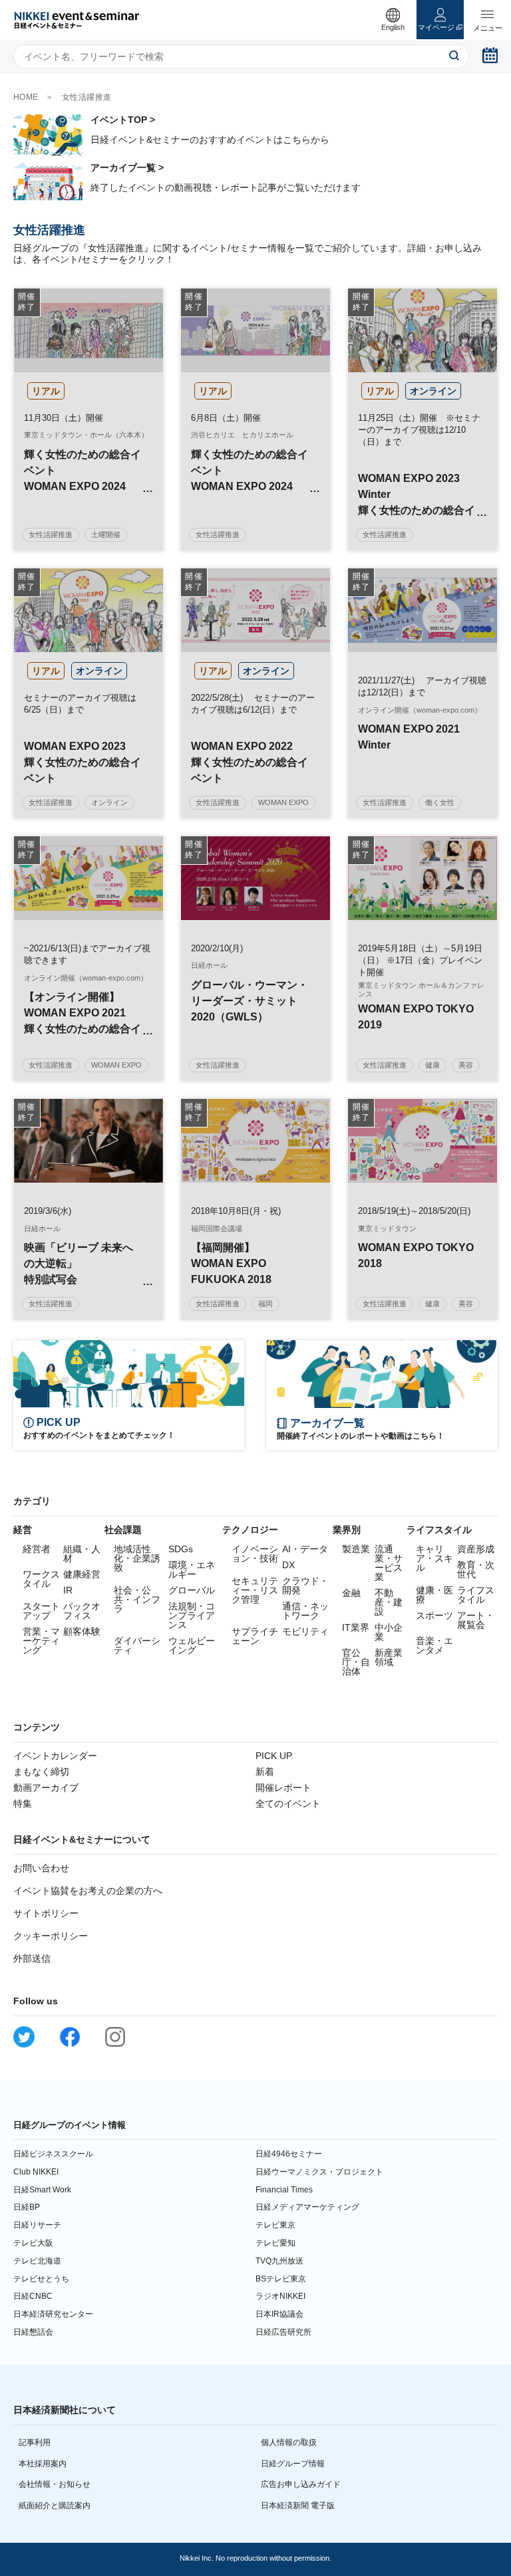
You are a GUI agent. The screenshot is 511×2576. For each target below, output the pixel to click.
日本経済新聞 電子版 (298, 2506)
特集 (23, 1804)
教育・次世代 (476, 1570)
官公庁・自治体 (356, 1662)
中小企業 (389, 1632)
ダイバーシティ (137, 1645)
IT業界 (356, 1627)
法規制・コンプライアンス (192, 1615)
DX (288, 1565)
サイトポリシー (46, 1913)
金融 (351, 1593)
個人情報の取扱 (289, 2442)
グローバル (192, 1590)
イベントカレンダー (55, 1756)
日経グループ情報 (293, 2464)
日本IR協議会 (279, 2314)
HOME (26, 97)
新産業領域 (389, 1657)
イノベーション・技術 (255, 1554)
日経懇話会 (33, 2332)
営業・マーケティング (41, 1641)
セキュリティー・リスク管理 (255, 1590)
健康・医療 (434, 1595)
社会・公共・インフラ (137, 1599)
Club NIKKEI (36, 2172)
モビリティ (305, 1631)
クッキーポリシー (51, 1936)
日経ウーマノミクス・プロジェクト (319, 2172)
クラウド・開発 (305, 1585)
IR (68, 1590)
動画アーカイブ (46, 1788)
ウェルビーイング (192, 1645)
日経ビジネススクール (53, 2154)
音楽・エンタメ (434, 1645)
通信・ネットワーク (305, 1611)
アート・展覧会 (476, 1620)
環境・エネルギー (192, 1570)
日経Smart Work (42, 2190)
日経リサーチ (37, 2225)
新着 (265, 1772)
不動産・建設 (389, 1602)
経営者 (37, 1549)
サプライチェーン (255, 1636)
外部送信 (32, 1958)
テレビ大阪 (33, 2243)
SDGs (181, 1549)
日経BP (27, 2207)
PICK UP (274, 1756)
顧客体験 (82, 1631)
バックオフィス (82, 1611)
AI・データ (305, 1549)
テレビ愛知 (275, 2243)
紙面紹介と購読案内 (55, 2506)
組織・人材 (82, 1554)
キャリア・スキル (434, 1558)
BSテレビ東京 (281, 2279)
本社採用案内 (43, 2464)
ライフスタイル (476, 1595)
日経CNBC (33, 2296)
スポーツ (434, 1615)
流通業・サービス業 (389, 1563)
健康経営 (82, 1574)
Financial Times (284, 2190)
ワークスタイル (41, 1579)
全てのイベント (288, 1804)
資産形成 (476, 1549)
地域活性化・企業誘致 (137, 1558)
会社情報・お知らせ (55, 2484)
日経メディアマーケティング (307, 2207)
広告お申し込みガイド (301, 2484)
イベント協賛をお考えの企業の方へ (88, 1891)
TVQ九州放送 (279, 2261)
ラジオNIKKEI (280, 2296)
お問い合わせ (41, 1868)
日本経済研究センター (53, 2314)
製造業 (356, 1549)
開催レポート (283, 1788)
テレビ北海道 (37, 2261)
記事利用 (35, 2442)
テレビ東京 (275, 2225)
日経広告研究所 (283, 2332)
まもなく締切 (41, 1772)
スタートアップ (41, 1611)
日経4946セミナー (289, 2154)
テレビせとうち (41, 2279)
